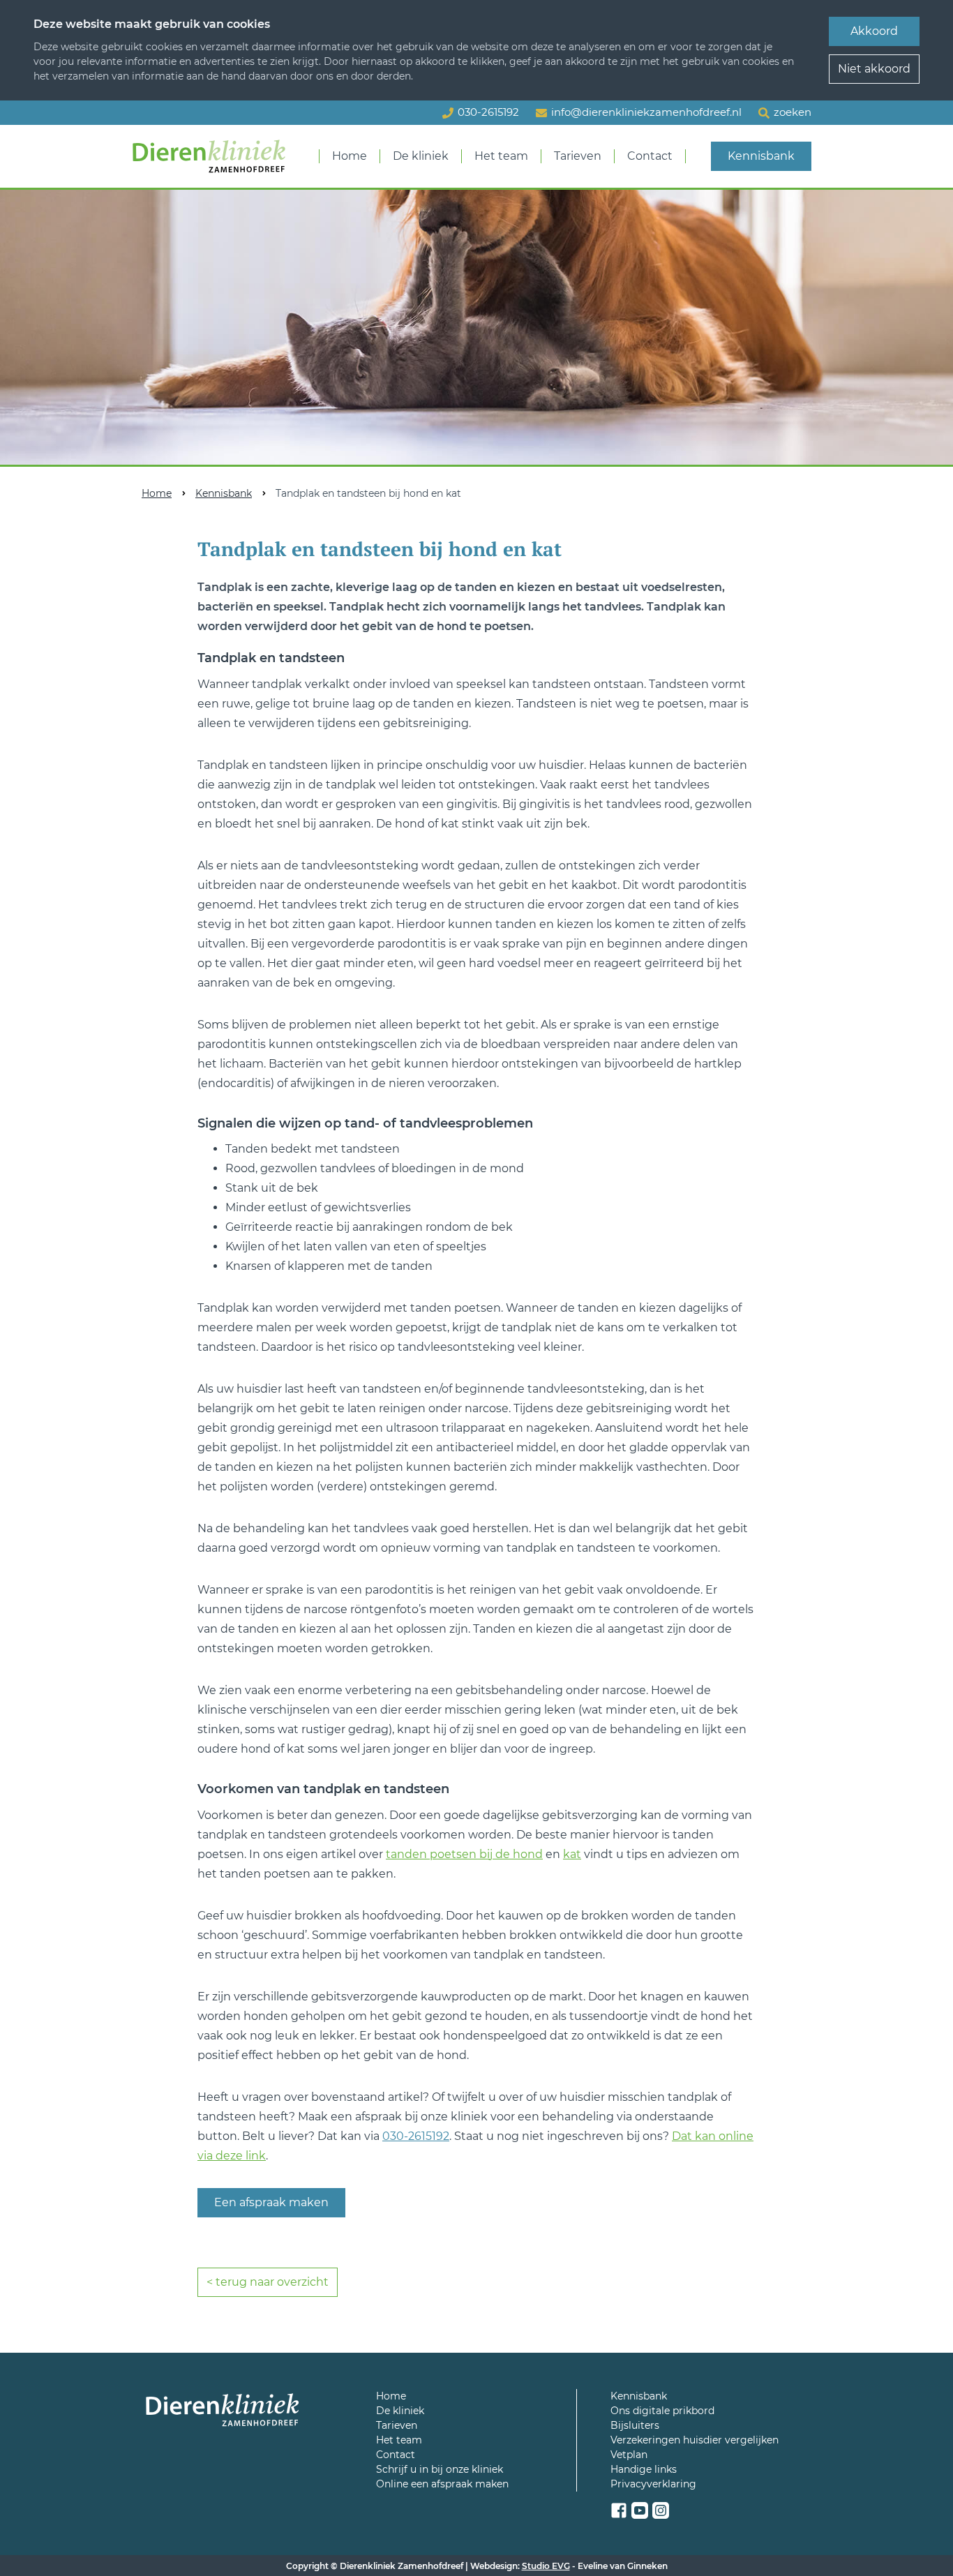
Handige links (644, 2469)
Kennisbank (761, 156)
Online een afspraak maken (442, 2484)
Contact (650, 156)
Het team (501, 156)
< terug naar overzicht (268, 2282)
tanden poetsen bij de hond (464, 1854)
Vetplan (629, 2455)
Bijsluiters (635, 2425)
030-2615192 (416, 2136)
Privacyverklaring (653, 2484)
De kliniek (421, 156)
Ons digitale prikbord (662, 2411)
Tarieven (578, 156)
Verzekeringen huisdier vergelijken (695, 2440)
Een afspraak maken (271, 2202)
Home (350, 156)
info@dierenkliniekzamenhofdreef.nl (646, 112)
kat (572, 1854)
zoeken (793, 112)
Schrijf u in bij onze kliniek (440, 2469)
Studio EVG (546, 2566)
